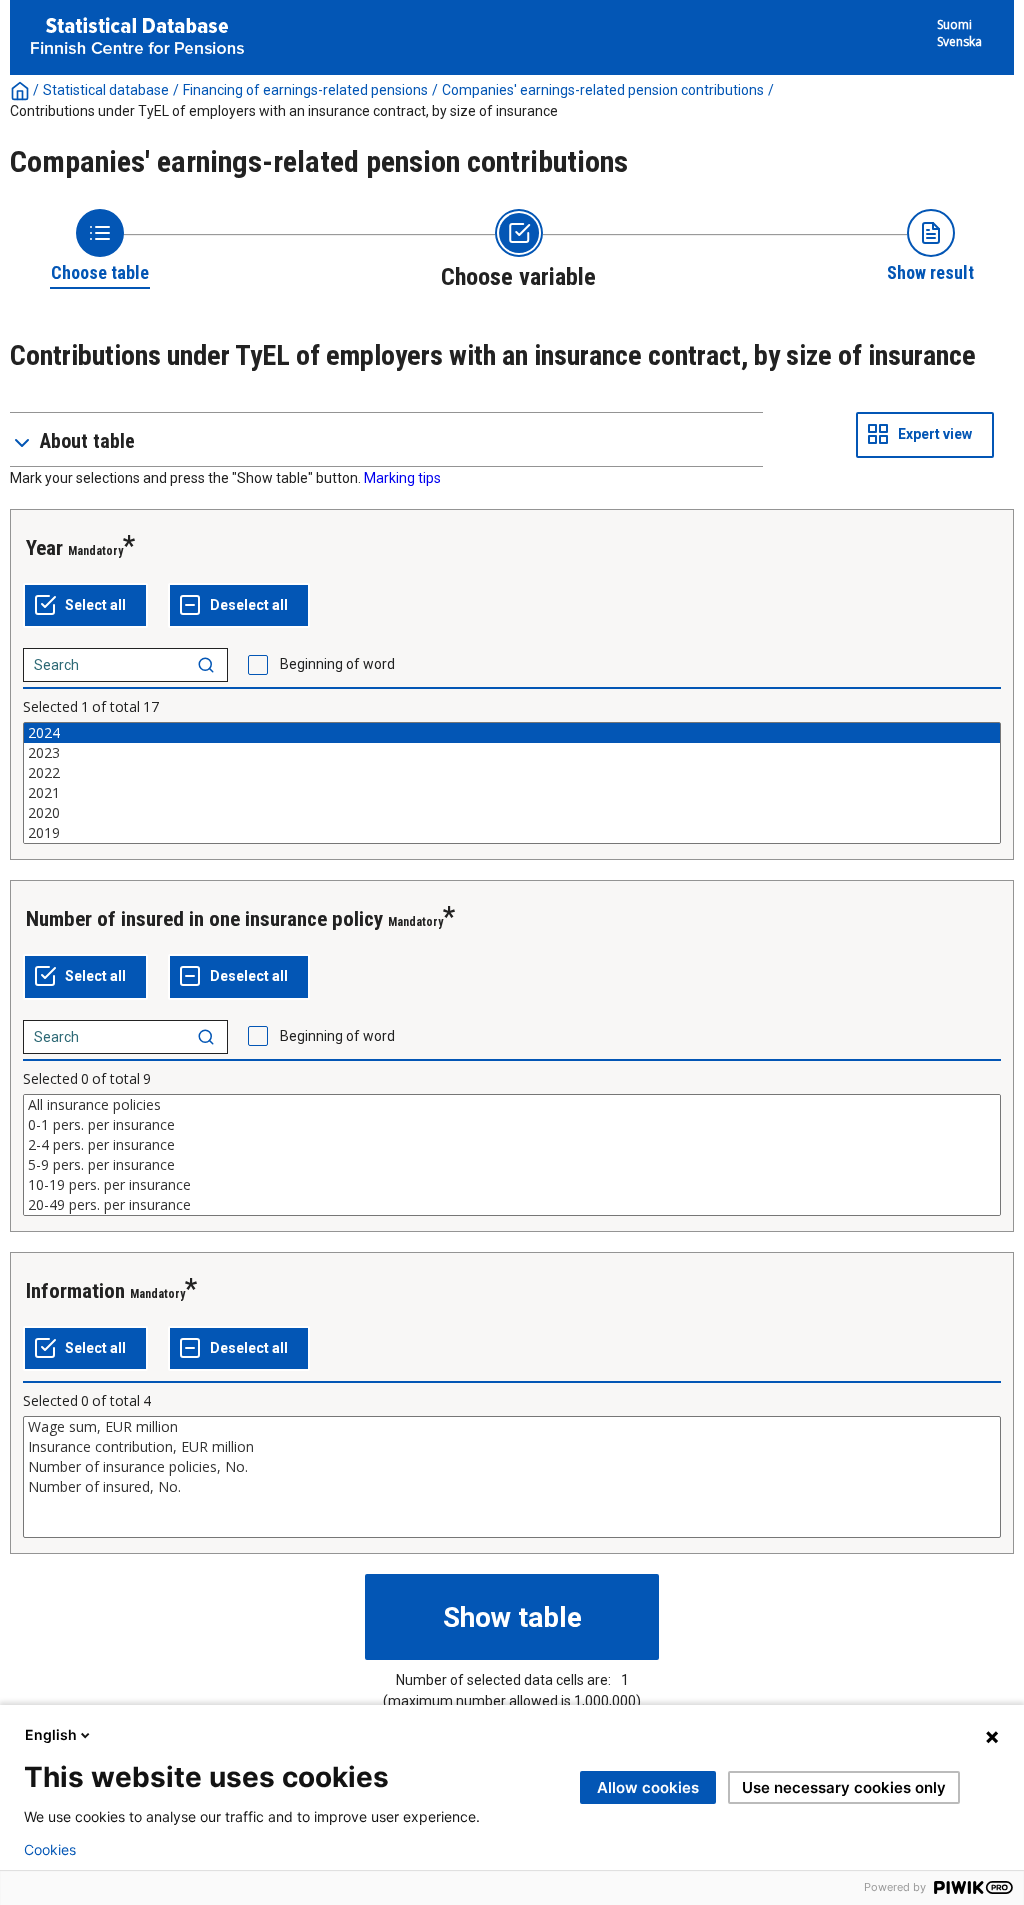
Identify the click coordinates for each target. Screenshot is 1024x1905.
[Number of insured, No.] (512, 1487)
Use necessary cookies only (844, 1787)
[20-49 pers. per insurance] (512, 1205)
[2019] (512, 833)
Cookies (50, 1850)
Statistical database (106, 90)
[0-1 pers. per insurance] (512, 1125)
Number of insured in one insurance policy (204, 919)
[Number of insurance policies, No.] (512, 1467)
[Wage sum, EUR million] (512, 1427)
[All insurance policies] (512, 1105)
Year (44, 548)
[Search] (206, 665)
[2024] (512, 733)
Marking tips (402, 478)
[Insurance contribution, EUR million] (512, 1447)
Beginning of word (337, 664)
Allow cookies (648, 1787)
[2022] (512, 773)
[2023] (512, 753)
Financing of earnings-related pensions (305, 90)
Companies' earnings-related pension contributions (603, 90)
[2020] (512, 813)
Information (75, 1291)
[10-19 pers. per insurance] (512, 1185)
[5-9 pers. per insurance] (512, 1165)
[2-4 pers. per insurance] (512, 1145)
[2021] (512, 793)
